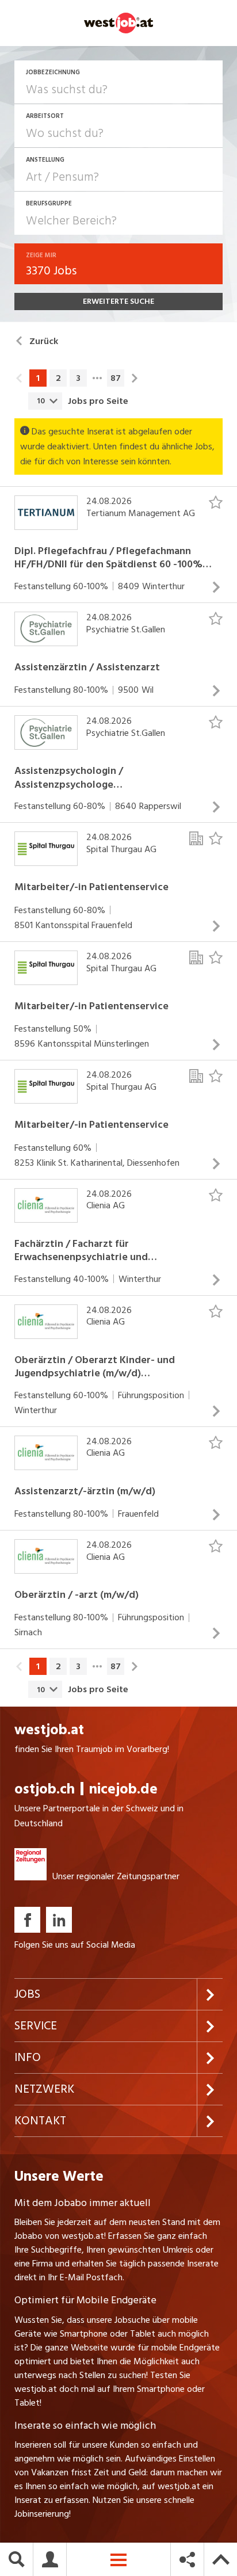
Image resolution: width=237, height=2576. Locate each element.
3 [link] (78, 378)
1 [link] (38, 378)
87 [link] (116, 378)
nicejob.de (123, 1789)
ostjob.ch (45, 1789)
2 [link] (58, 378)
